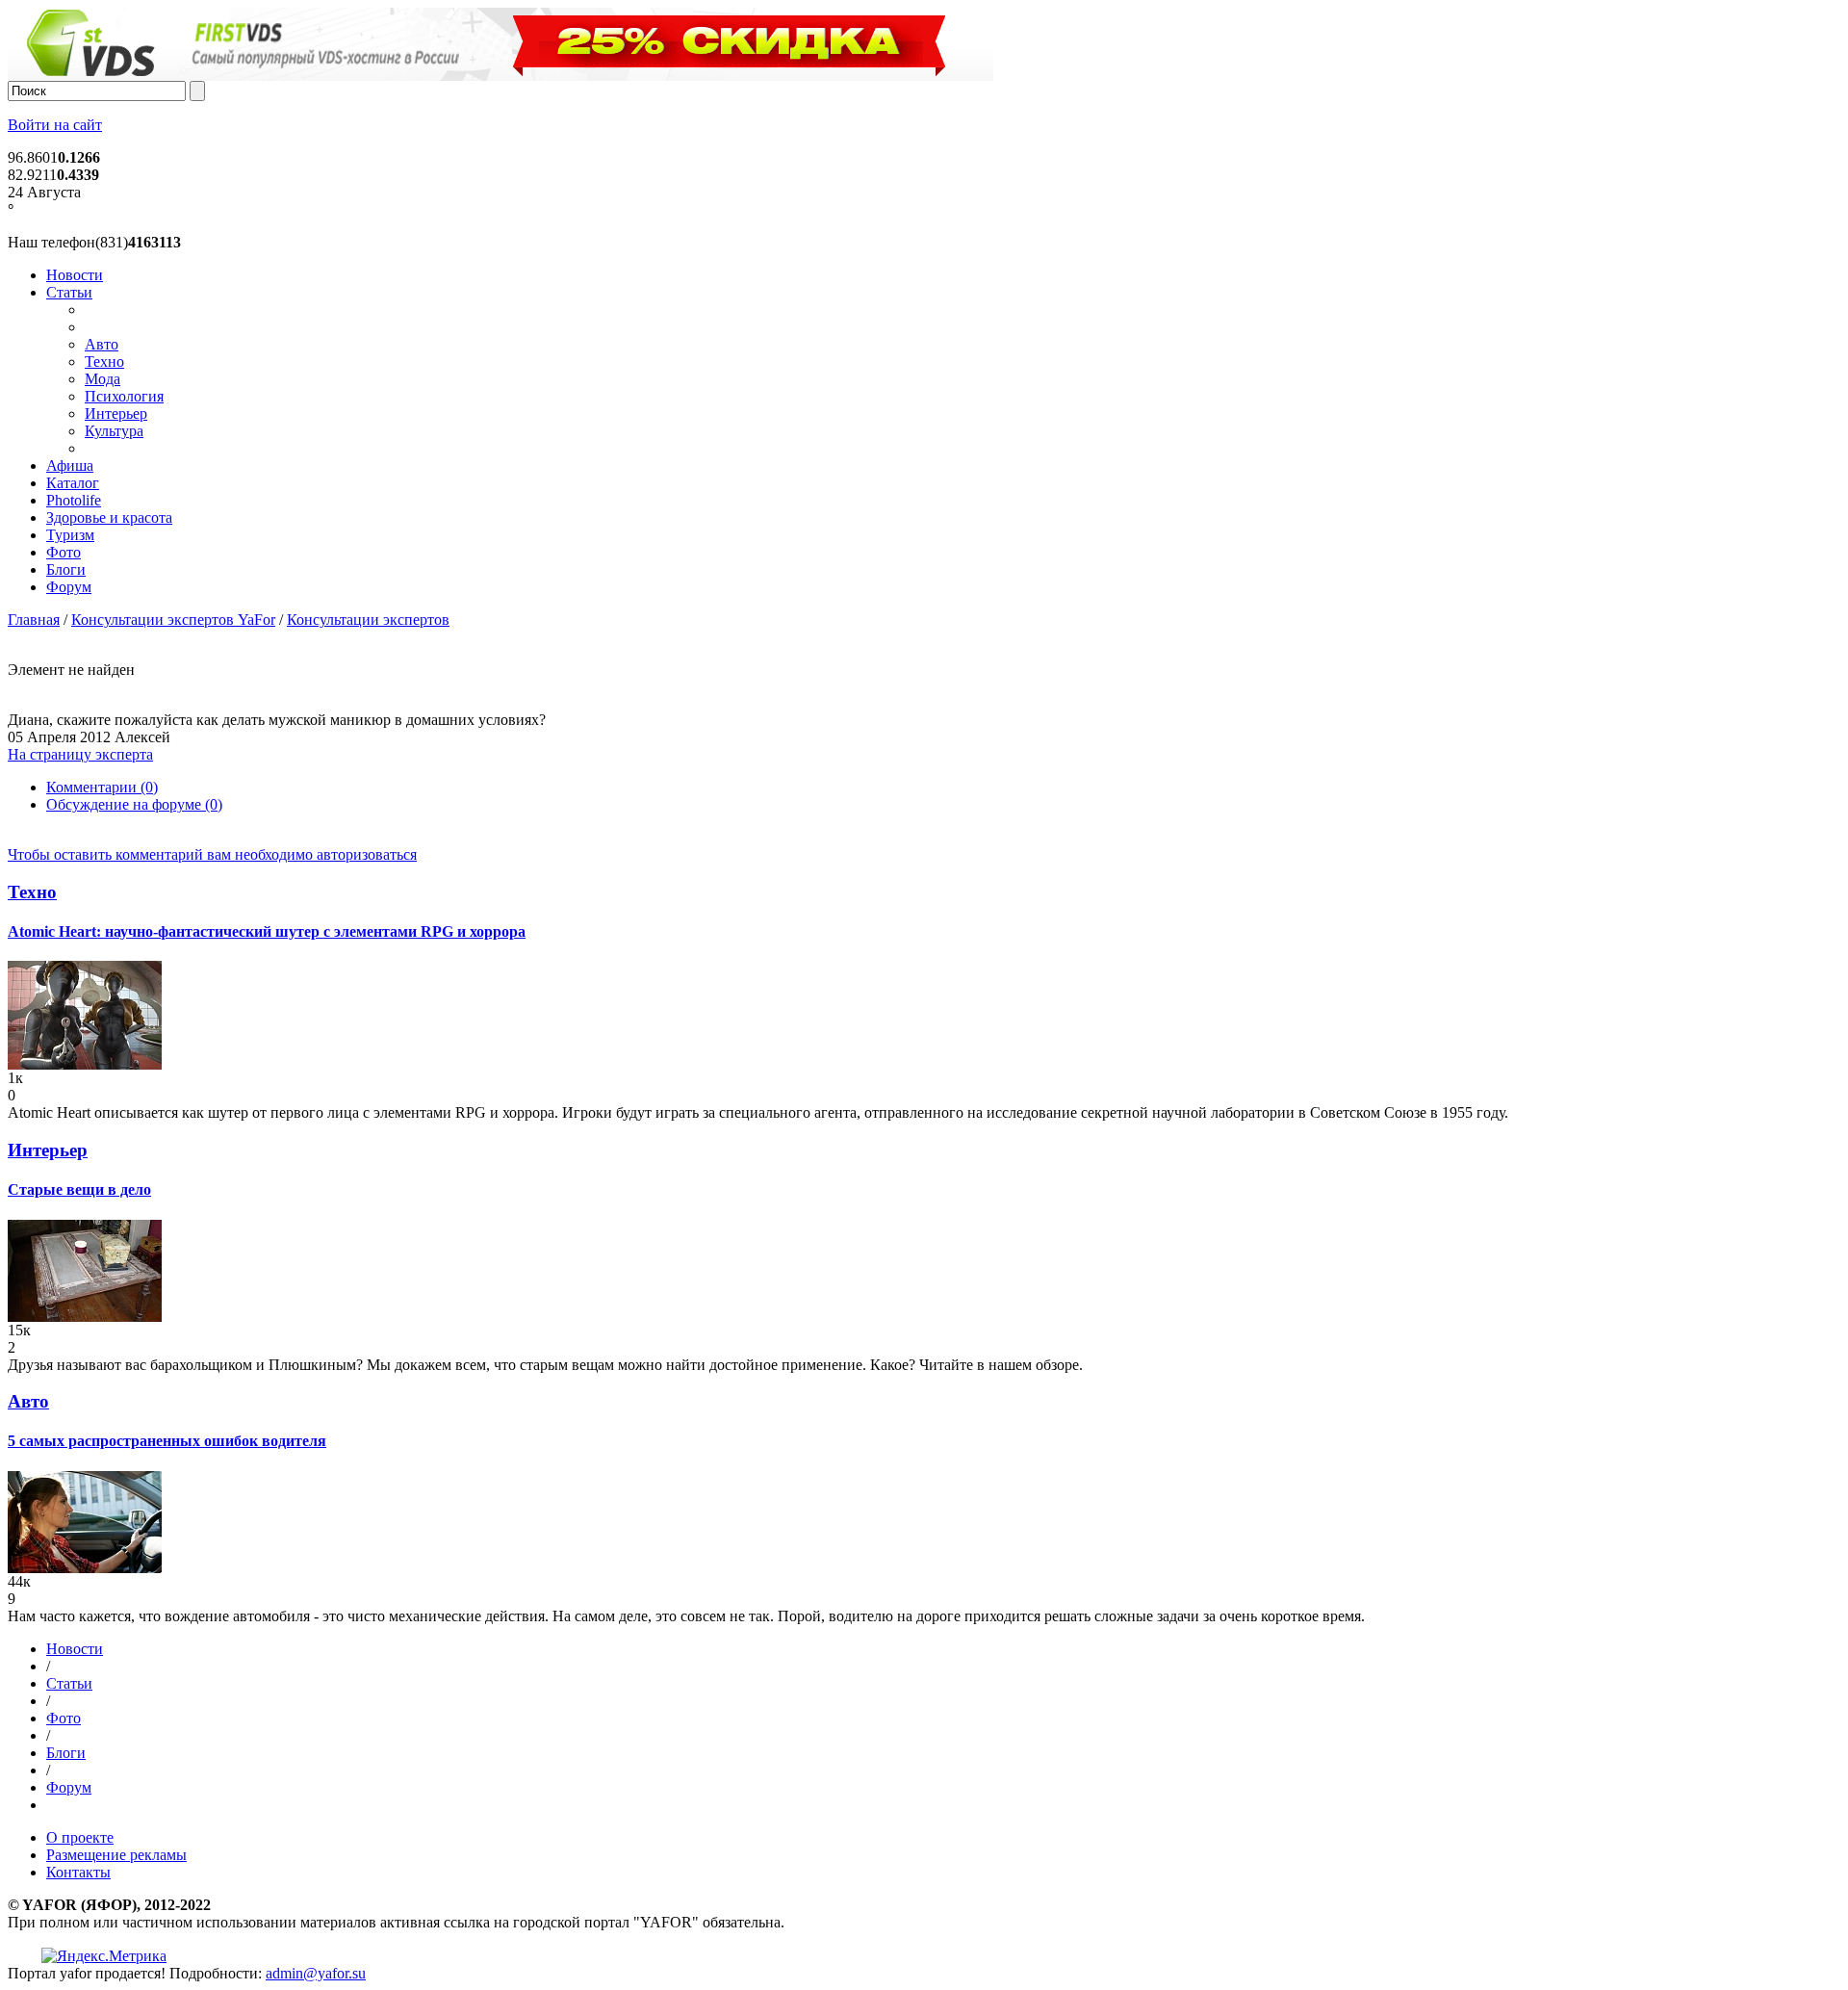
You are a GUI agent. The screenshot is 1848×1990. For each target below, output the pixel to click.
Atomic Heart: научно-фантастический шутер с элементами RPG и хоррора (267, 931)
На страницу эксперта (80, 754)
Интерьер (116, 414)
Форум (69, 587)
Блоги (66, 569)
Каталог (73, 483)
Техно (104, 362)
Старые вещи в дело (79, 1189)
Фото (64, 552)
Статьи (69, 292)
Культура (114, 431)
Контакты (78, 1872)
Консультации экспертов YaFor (173, 620)
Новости (75, 275)
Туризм (70, 535)
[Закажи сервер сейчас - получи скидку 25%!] (500, 76)
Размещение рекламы (116, 1855)
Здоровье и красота (109, 517)
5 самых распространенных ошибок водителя (167, 1441)
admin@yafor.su (316, 1973)
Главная (34, 620)
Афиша (70, 465)
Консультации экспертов (368, 620)
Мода (103, 379)
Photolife (74, 500)
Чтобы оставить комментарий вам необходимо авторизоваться (212, 854)
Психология (124, 396)
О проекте (80, 1837)
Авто (102, 344)
